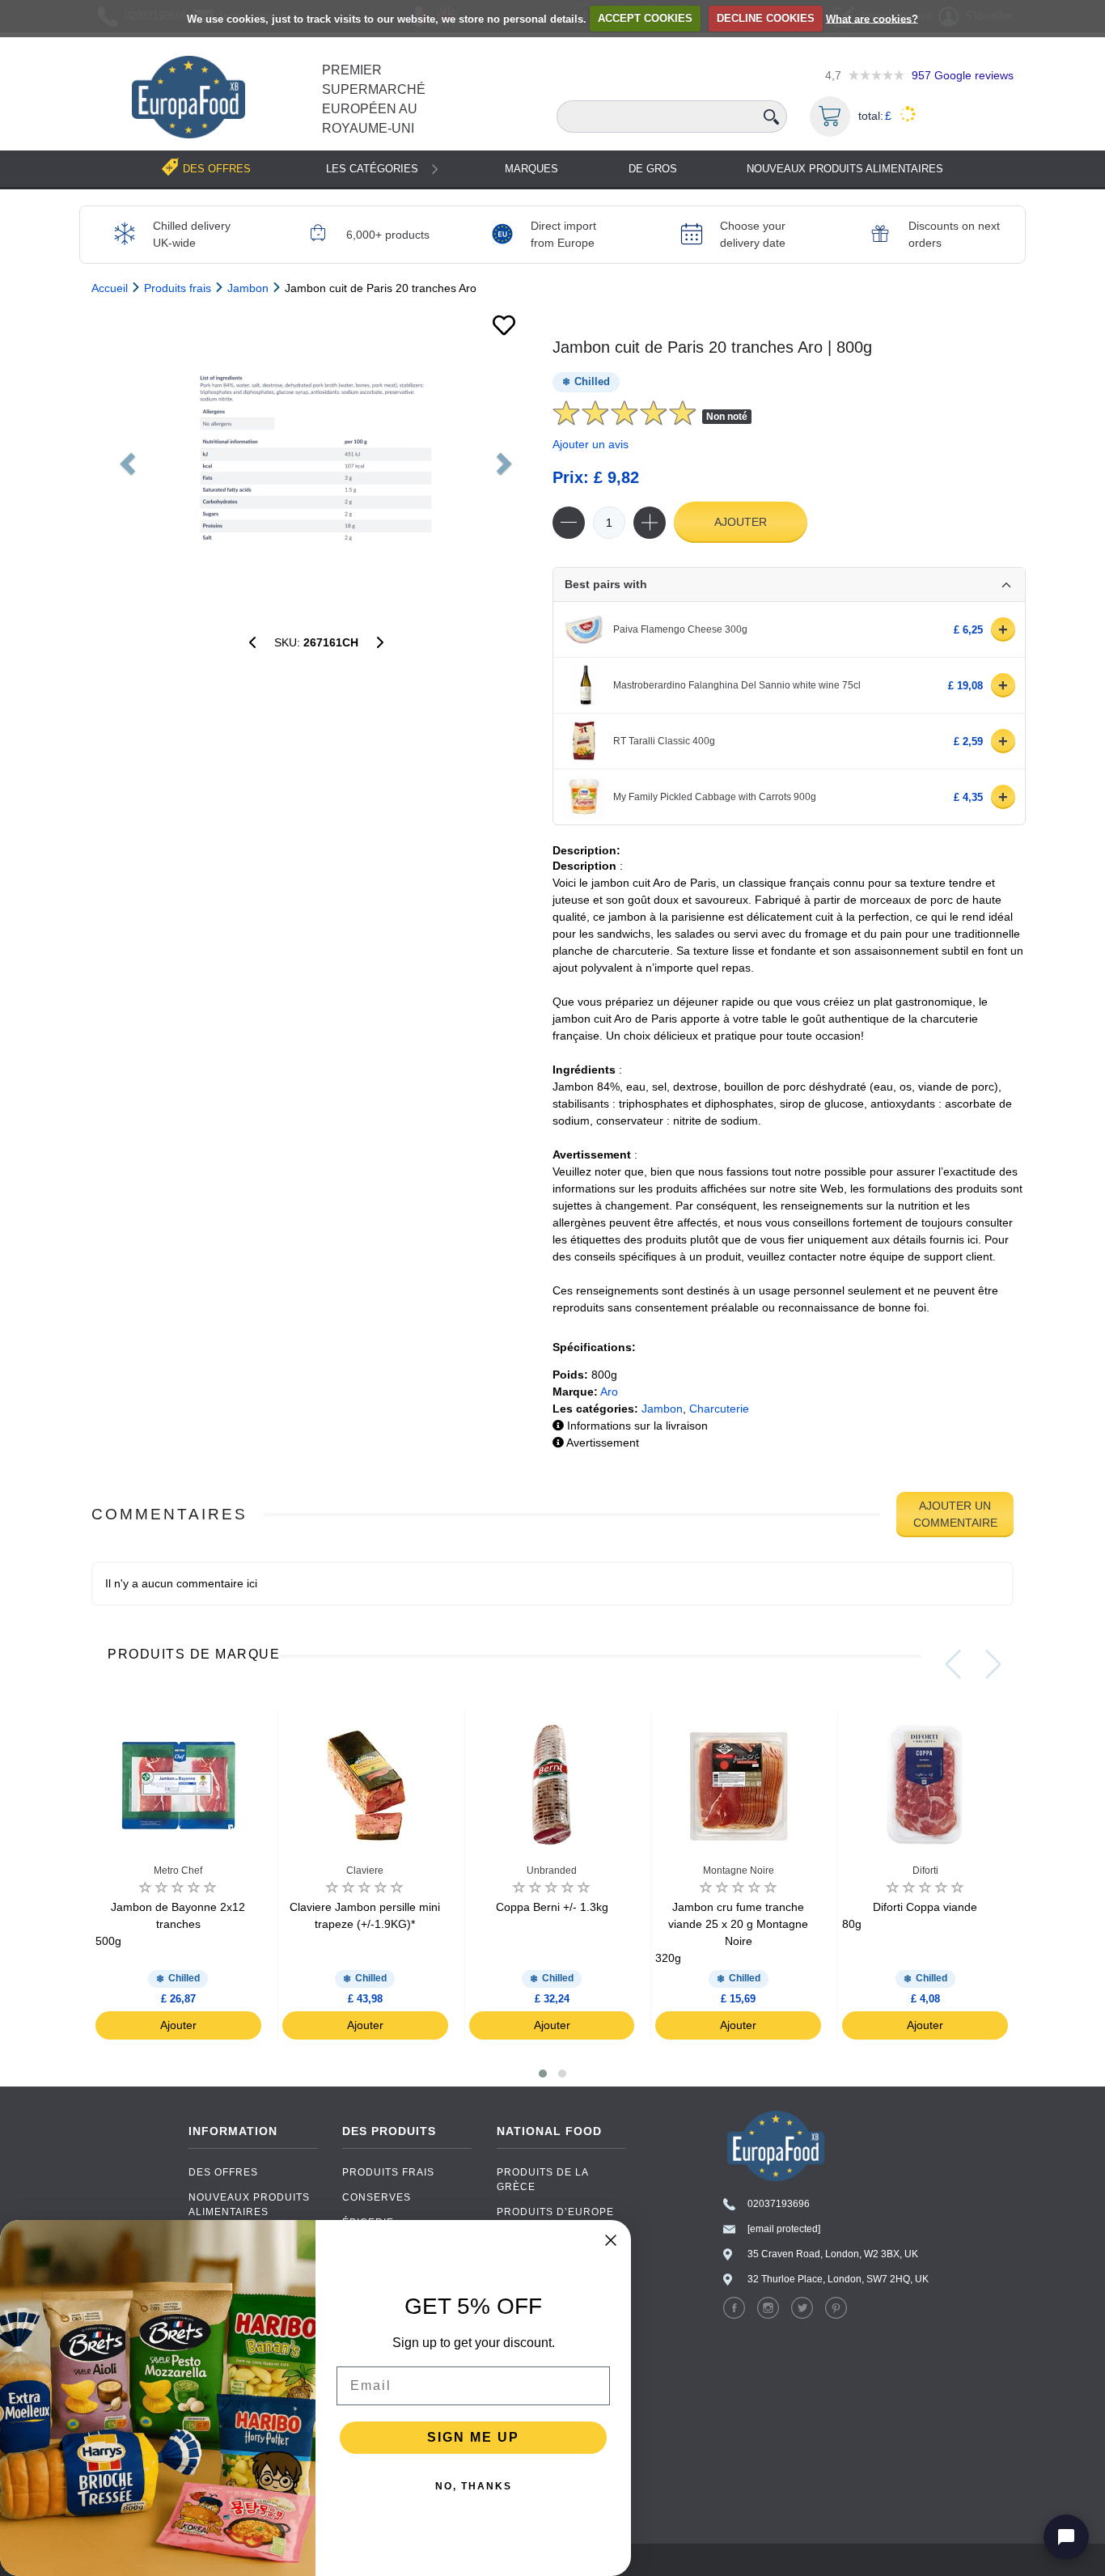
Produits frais (388, 2172)
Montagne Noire (739, 1871)
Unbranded (552, 1871)
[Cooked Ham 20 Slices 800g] (316, 459)
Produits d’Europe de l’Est (555, 2219)
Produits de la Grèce (542, 2180)
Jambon (662, 1409)
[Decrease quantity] (569, 523)
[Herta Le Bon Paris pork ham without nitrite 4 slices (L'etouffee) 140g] (380, 642)
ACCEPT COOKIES (645, 18)
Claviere (365, 1871)
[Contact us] (1066, 2537)
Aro (609, 1392)
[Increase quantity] (650, 523)
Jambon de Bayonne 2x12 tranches (170, 1924)
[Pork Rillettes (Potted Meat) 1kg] (252, 642)
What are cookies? (872, 18)
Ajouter (741, 522)
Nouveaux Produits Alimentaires (845, 169)
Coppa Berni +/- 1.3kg (552, 1907)
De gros (653, 169)
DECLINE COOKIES (766, 18)
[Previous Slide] (953, 1664)
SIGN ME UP (473, 2437)
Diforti (925, 1871)
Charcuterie (719, 1409)
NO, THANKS (474, 2486)
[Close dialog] (611, 2240)
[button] (543, 2074)
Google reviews (963, 75)
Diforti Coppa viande (910, 1915)
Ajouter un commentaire (955, 1514)
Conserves (377, 2197)
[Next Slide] (993, 1664)
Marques (531, 169)
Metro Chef (178, 1871)
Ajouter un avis (591, 444)
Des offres (223, 2172)
